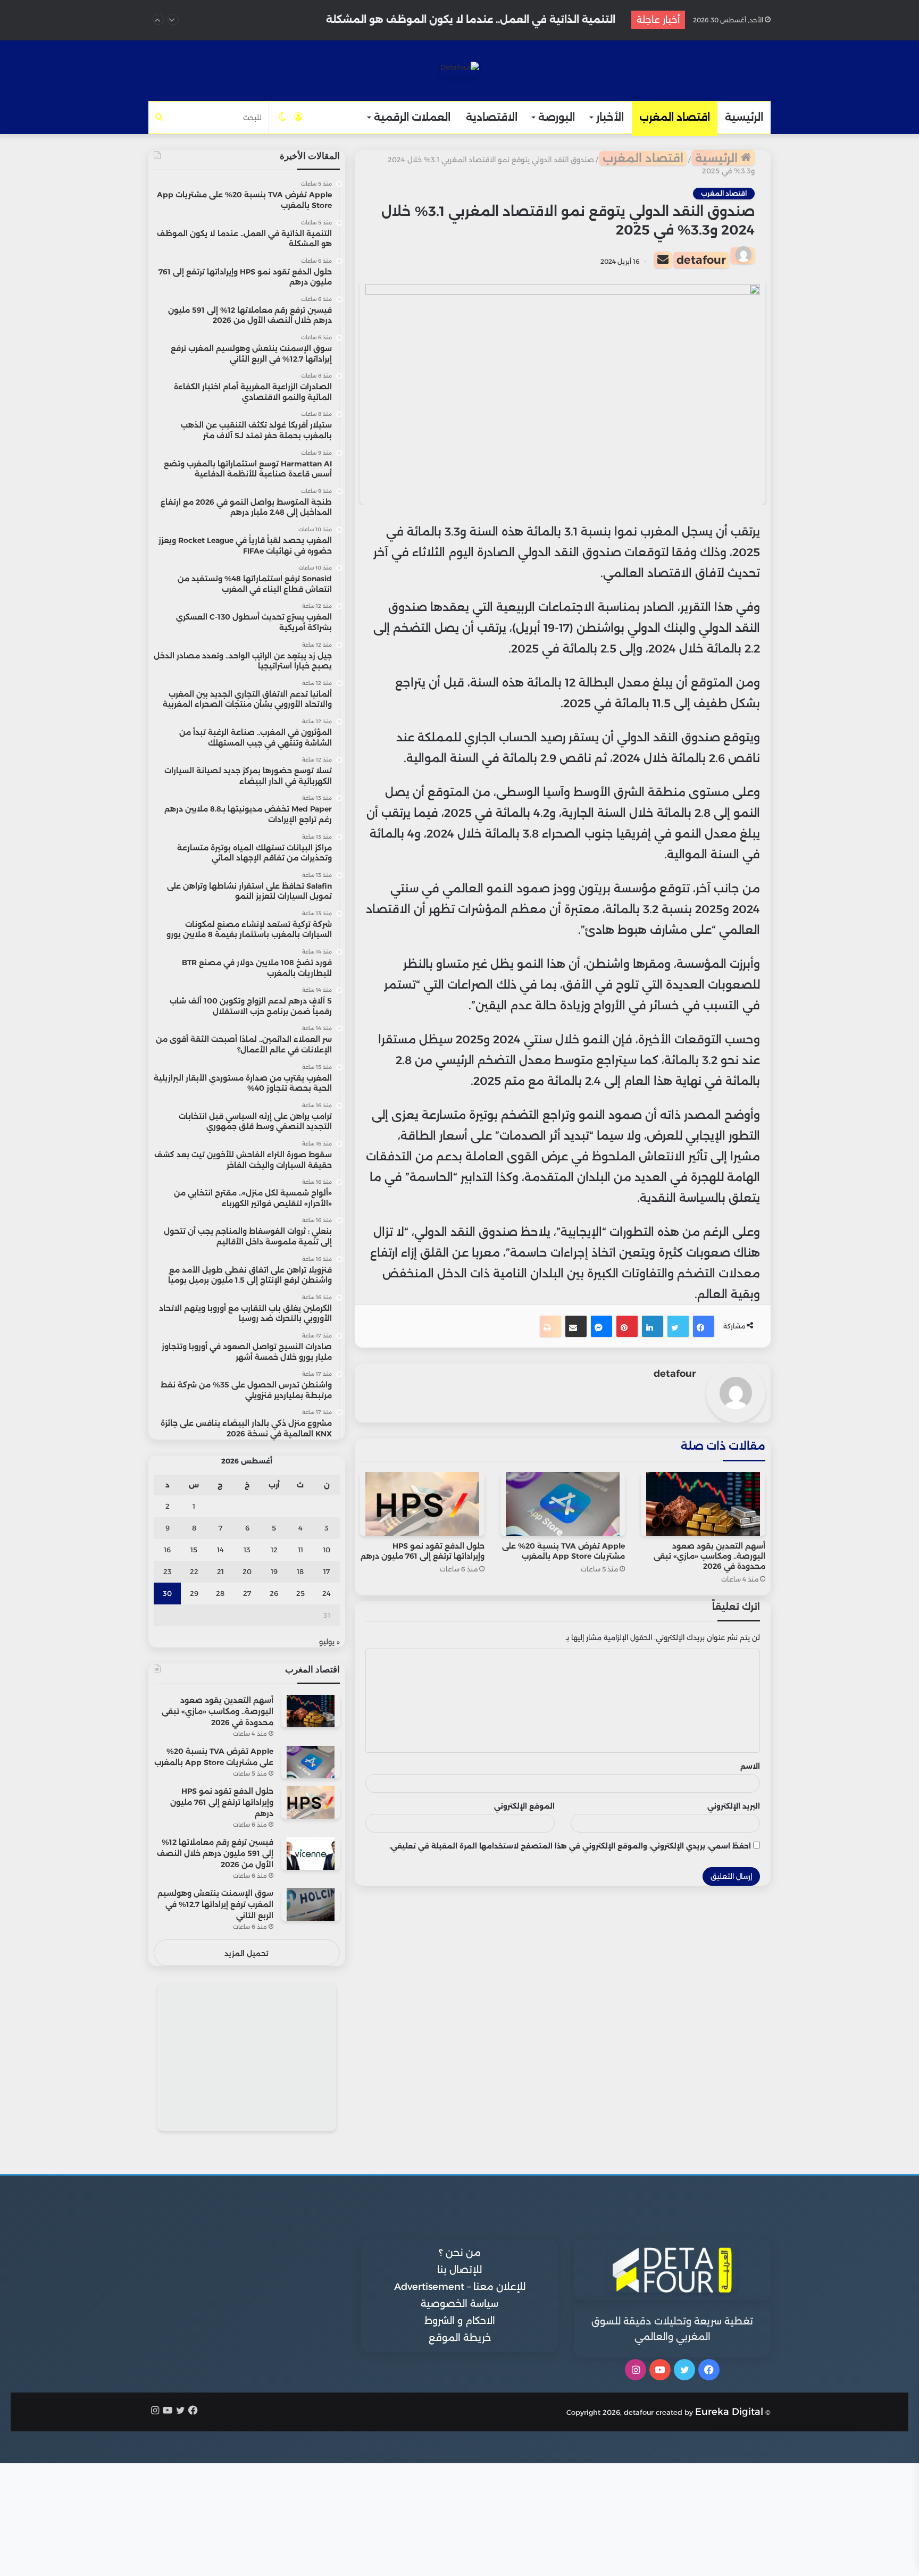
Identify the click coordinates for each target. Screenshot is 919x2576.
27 (247, 1593)
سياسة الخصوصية (459, 2304)
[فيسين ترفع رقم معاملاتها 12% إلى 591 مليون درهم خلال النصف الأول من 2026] (311, 1853)
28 (220, 1593)
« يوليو (329, 1642)
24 (327, 1593)
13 (247, 1550)
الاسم (750, 1766)
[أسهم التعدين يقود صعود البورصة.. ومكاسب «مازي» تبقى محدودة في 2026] (703, 1504)
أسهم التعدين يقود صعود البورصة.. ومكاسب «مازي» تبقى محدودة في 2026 (709, 1556)
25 (300, 1593)
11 (300, 1550)
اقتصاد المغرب (675, 117)
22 (194, 1571)
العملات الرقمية (412, 117)
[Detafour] (460, 69)
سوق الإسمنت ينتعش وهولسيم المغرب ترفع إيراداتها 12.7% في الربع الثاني (215, 1904)
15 (194, 1550)
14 (220, 1550)
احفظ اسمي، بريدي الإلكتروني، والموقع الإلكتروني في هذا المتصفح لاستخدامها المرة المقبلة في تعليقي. (570, 1846)
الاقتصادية (492, 117)
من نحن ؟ (460, 2253)
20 (247, 1571)
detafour (701, 260)
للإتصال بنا (459, 2270)
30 (167, 1593)
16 (167, 1550)
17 (327, 1571)
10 (327, 1550)
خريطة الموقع (460, 2338)
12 (274, 1550)
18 (300, 1571)
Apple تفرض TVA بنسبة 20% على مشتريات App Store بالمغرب (563, 1551)
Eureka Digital (729, 2412)
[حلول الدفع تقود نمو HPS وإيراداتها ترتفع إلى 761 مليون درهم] (422, 1504)
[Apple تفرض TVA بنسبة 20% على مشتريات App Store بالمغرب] (563, 1504)
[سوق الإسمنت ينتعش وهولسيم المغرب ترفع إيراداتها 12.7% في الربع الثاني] (311, 1904)
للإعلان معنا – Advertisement (460, 2287)
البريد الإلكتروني (734, 1806)
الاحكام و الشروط (460, 2321)
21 (220, 1571)
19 (274, 1571)
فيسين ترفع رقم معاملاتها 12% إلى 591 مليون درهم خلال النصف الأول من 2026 (215, 1853)
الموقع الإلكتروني (524, 1806)
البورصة (557, 117)
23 (168, 1571)
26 (274, 1593)
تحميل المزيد (247, 1953)
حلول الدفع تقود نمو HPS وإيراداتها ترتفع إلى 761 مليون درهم (472, 20)
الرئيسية (744, 117)
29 (194, 1593)
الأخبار (610, 117)
